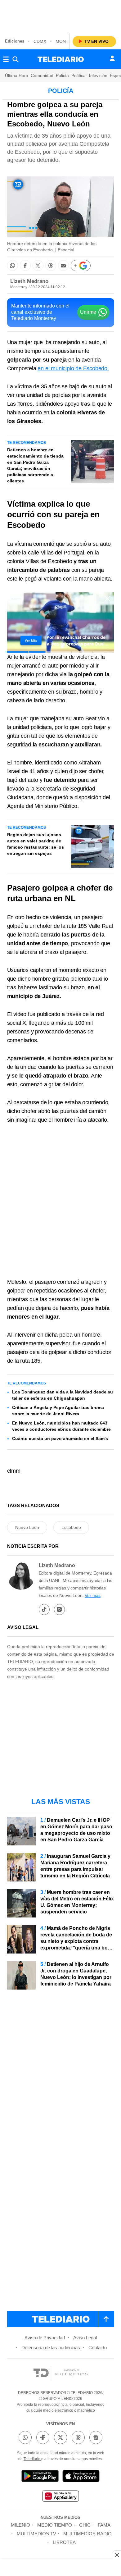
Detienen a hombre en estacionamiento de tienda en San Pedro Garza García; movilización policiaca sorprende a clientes (35, 465)
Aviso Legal (85, 2338)
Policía (62, 75)
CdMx (40, 41)
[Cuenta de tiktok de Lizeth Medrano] (44, 1609)
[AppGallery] (60, 2497)
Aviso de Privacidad (45, 2338)
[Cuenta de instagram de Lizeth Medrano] (59, 1609)
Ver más (93, 1595)
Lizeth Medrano (29, 281)
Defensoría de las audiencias (51, 2348)
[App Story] (81, 2477)
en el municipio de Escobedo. (73, 368)
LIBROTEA (64, 2542)
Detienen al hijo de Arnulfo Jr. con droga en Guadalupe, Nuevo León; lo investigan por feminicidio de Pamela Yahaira (76, 1974)
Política (78, 75)
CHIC (85, 2525)
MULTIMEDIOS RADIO (87, 2534)
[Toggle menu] (6, 59)
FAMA (104, 2525)
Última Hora (17, 75)
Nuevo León (27, 1527)
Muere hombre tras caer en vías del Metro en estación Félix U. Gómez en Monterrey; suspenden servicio (77, 1902)
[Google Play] (40, 2477)
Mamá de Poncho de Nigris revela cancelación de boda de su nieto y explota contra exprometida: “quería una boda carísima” (77, 1941)
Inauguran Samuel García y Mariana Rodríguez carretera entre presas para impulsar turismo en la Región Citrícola (75, 1866)
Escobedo (71, 1527)
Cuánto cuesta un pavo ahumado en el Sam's (60, 1438)
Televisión (98, 75)
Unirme (88, 312)
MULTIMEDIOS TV (36, 2534)
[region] (60, 16)
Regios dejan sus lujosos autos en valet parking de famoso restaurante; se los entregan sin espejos (36, 844)
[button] (13, 265)
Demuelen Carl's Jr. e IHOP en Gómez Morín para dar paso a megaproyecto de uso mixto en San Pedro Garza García (76, 1830)
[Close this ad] (117, 2555)
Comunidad (42, 75)
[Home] (61, 59)
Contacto (98, 2348)
